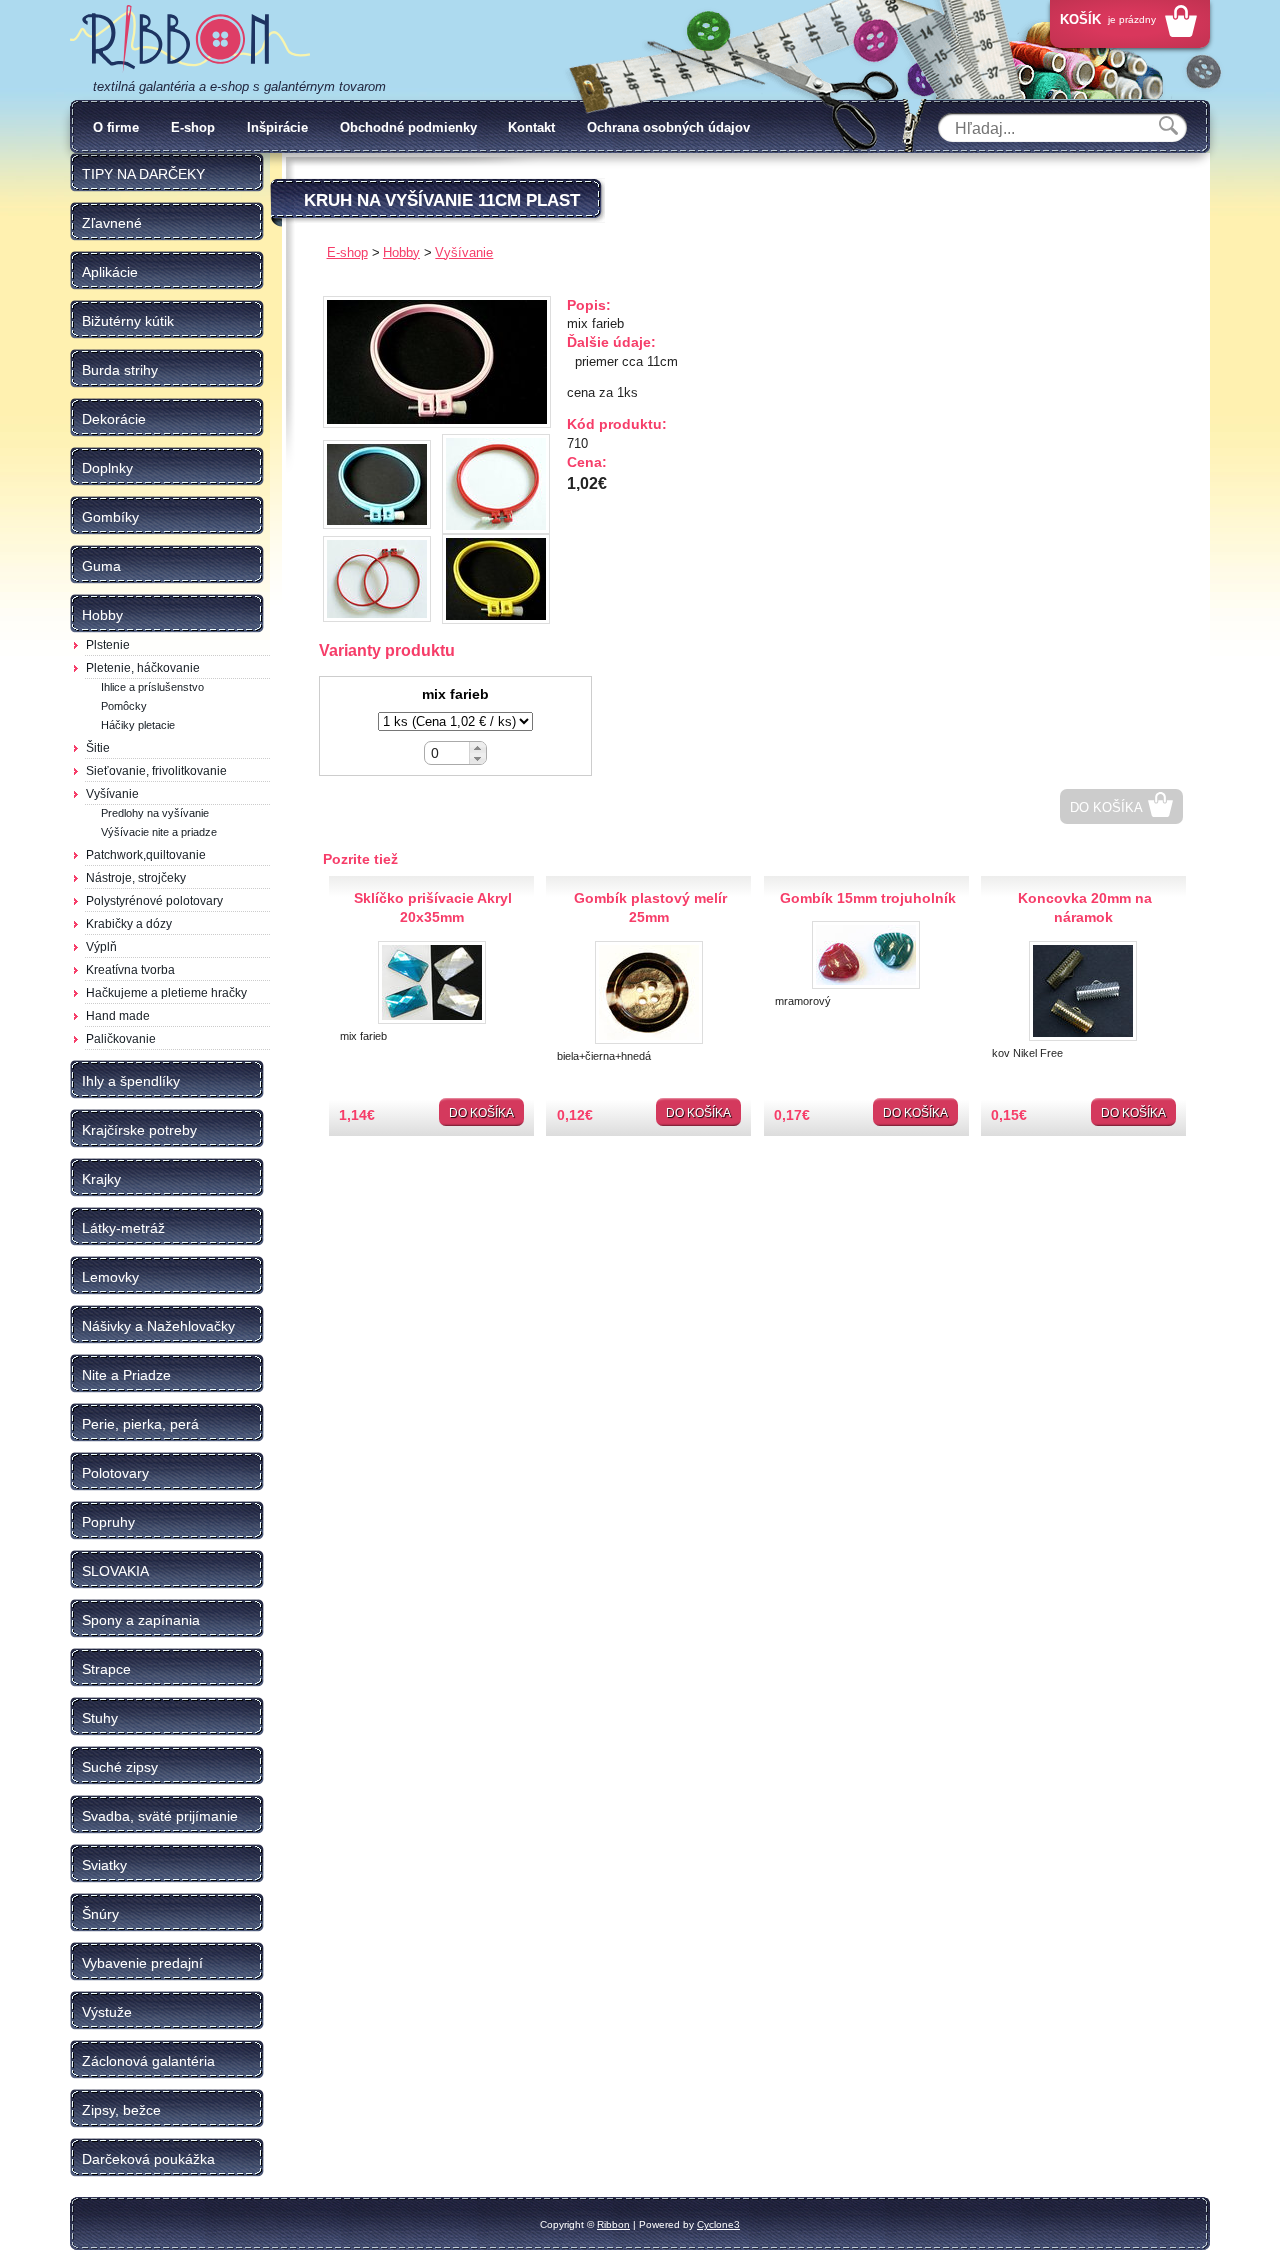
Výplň (101, 947)
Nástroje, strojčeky (136, 878)
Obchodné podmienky (408, 127)
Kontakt (531, 127)
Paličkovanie (121, 1039)
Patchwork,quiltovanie (146, 855)
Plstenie (108, 645)
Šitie (98, 748)
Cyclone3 (718, 2224)
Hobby (401, 252)
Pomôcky (124, 706)
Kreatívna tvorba (130, 970)
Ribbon (613, 2224)
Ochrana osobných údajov (668, 127)
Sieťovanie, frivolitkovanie (156, 771)
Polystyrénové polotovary (154, 901)
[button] (477, 747)
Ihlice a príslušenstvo (152, 687)
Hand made (118, 1016)
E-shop (193, 127)
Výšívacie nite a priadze (159, 832)
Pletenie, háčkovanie (143, 668)
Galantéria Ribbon (190, 39)
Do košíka (1106, 807)
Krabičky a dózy (129, 924)
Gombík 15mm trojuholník (868, 898)
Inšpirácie (277, 127)
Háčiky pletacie (138, 725)
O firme (116, 127)
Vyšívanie (112, 794)
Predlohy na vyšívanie (155, 813)
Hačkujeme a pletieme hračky (166, 993)
